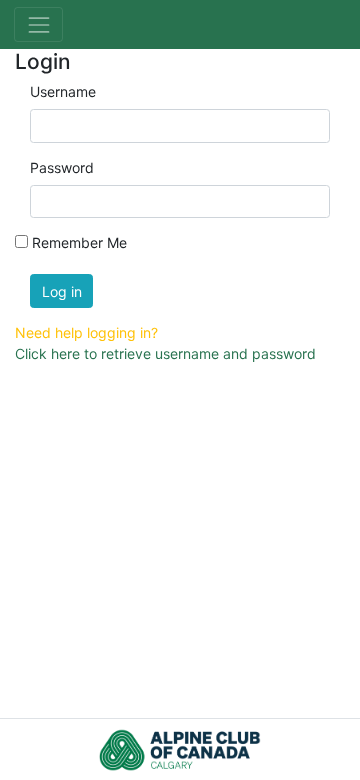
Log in (62, 291)
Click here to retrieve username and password (165, 353)
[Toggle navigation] (38, 24)
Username (63, 91)
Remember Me (79, 242)
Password (62, 167)
